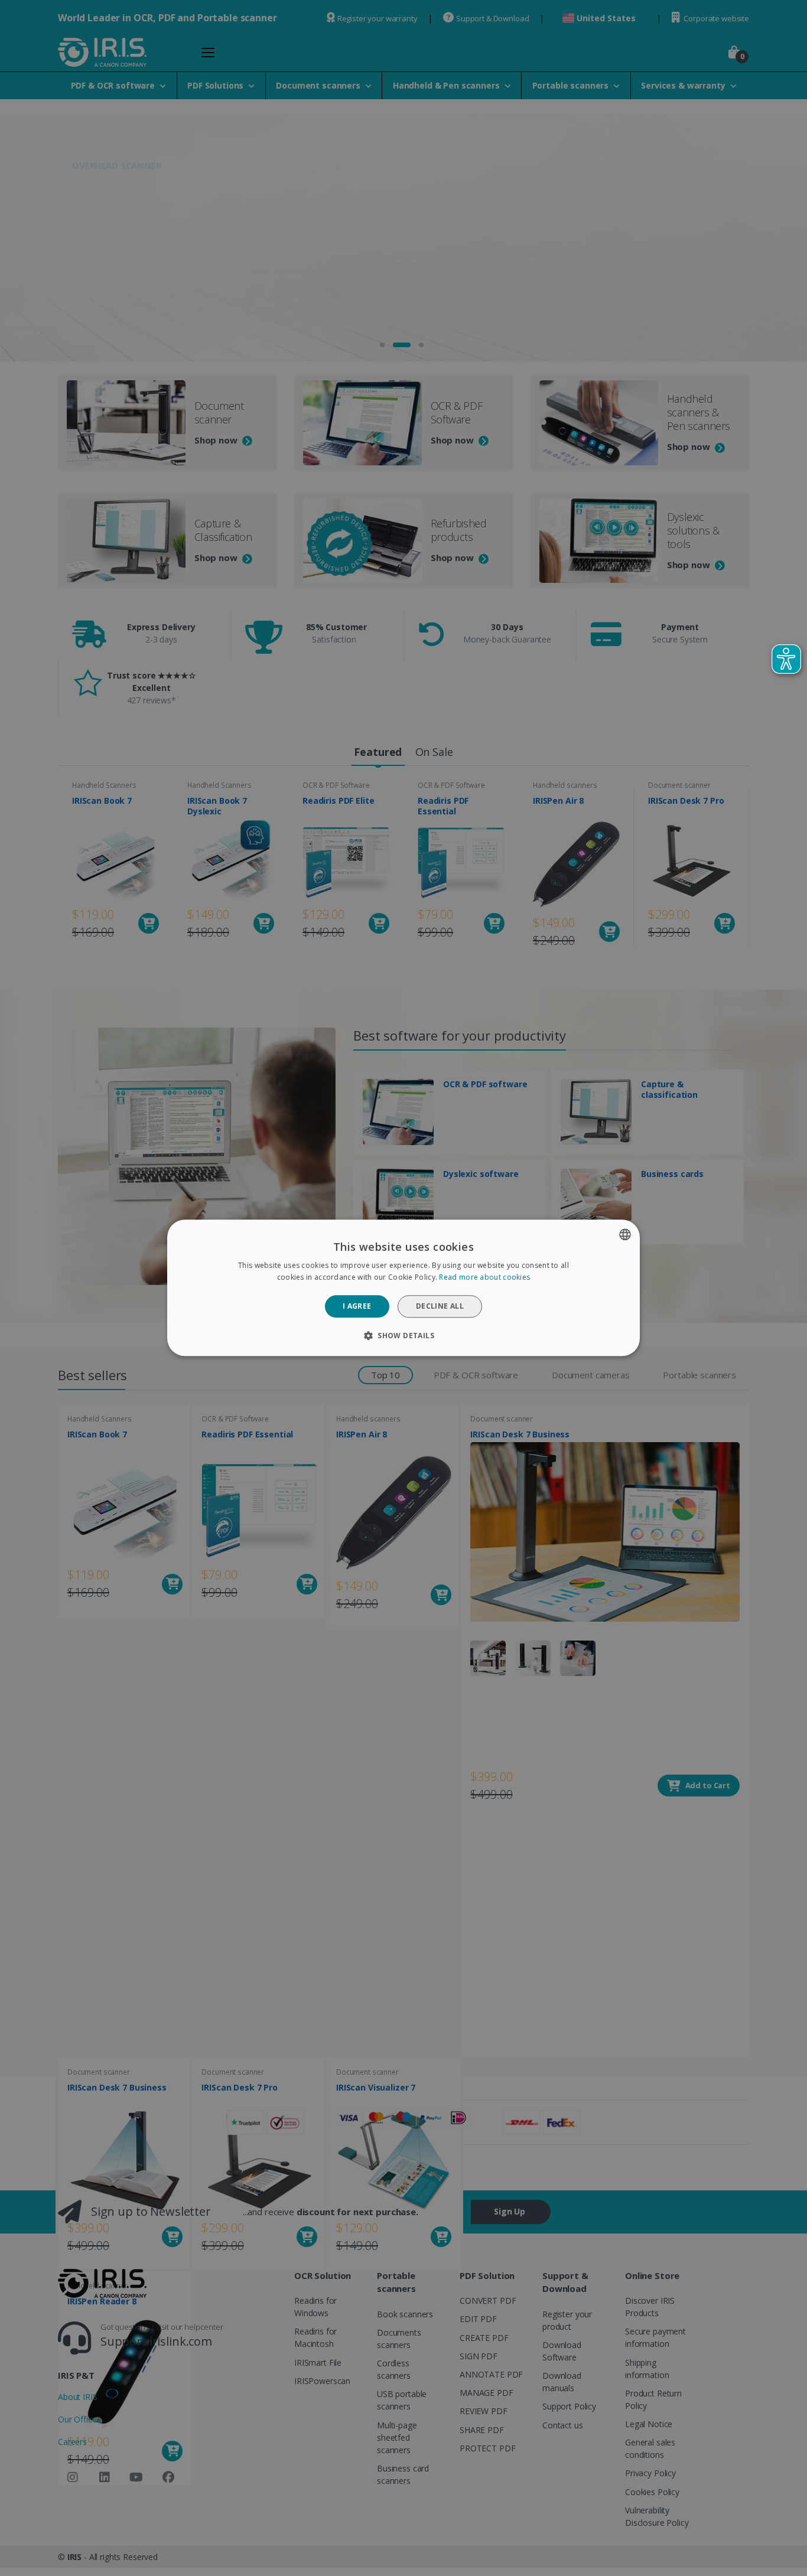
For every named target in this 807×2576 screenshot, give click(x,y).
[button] (403, 1336)
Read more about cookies (484, 1278)
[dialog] (403, 1288)
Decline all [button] (440, 1306)
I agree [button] (357, 1306)
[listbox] (625, 1234)
